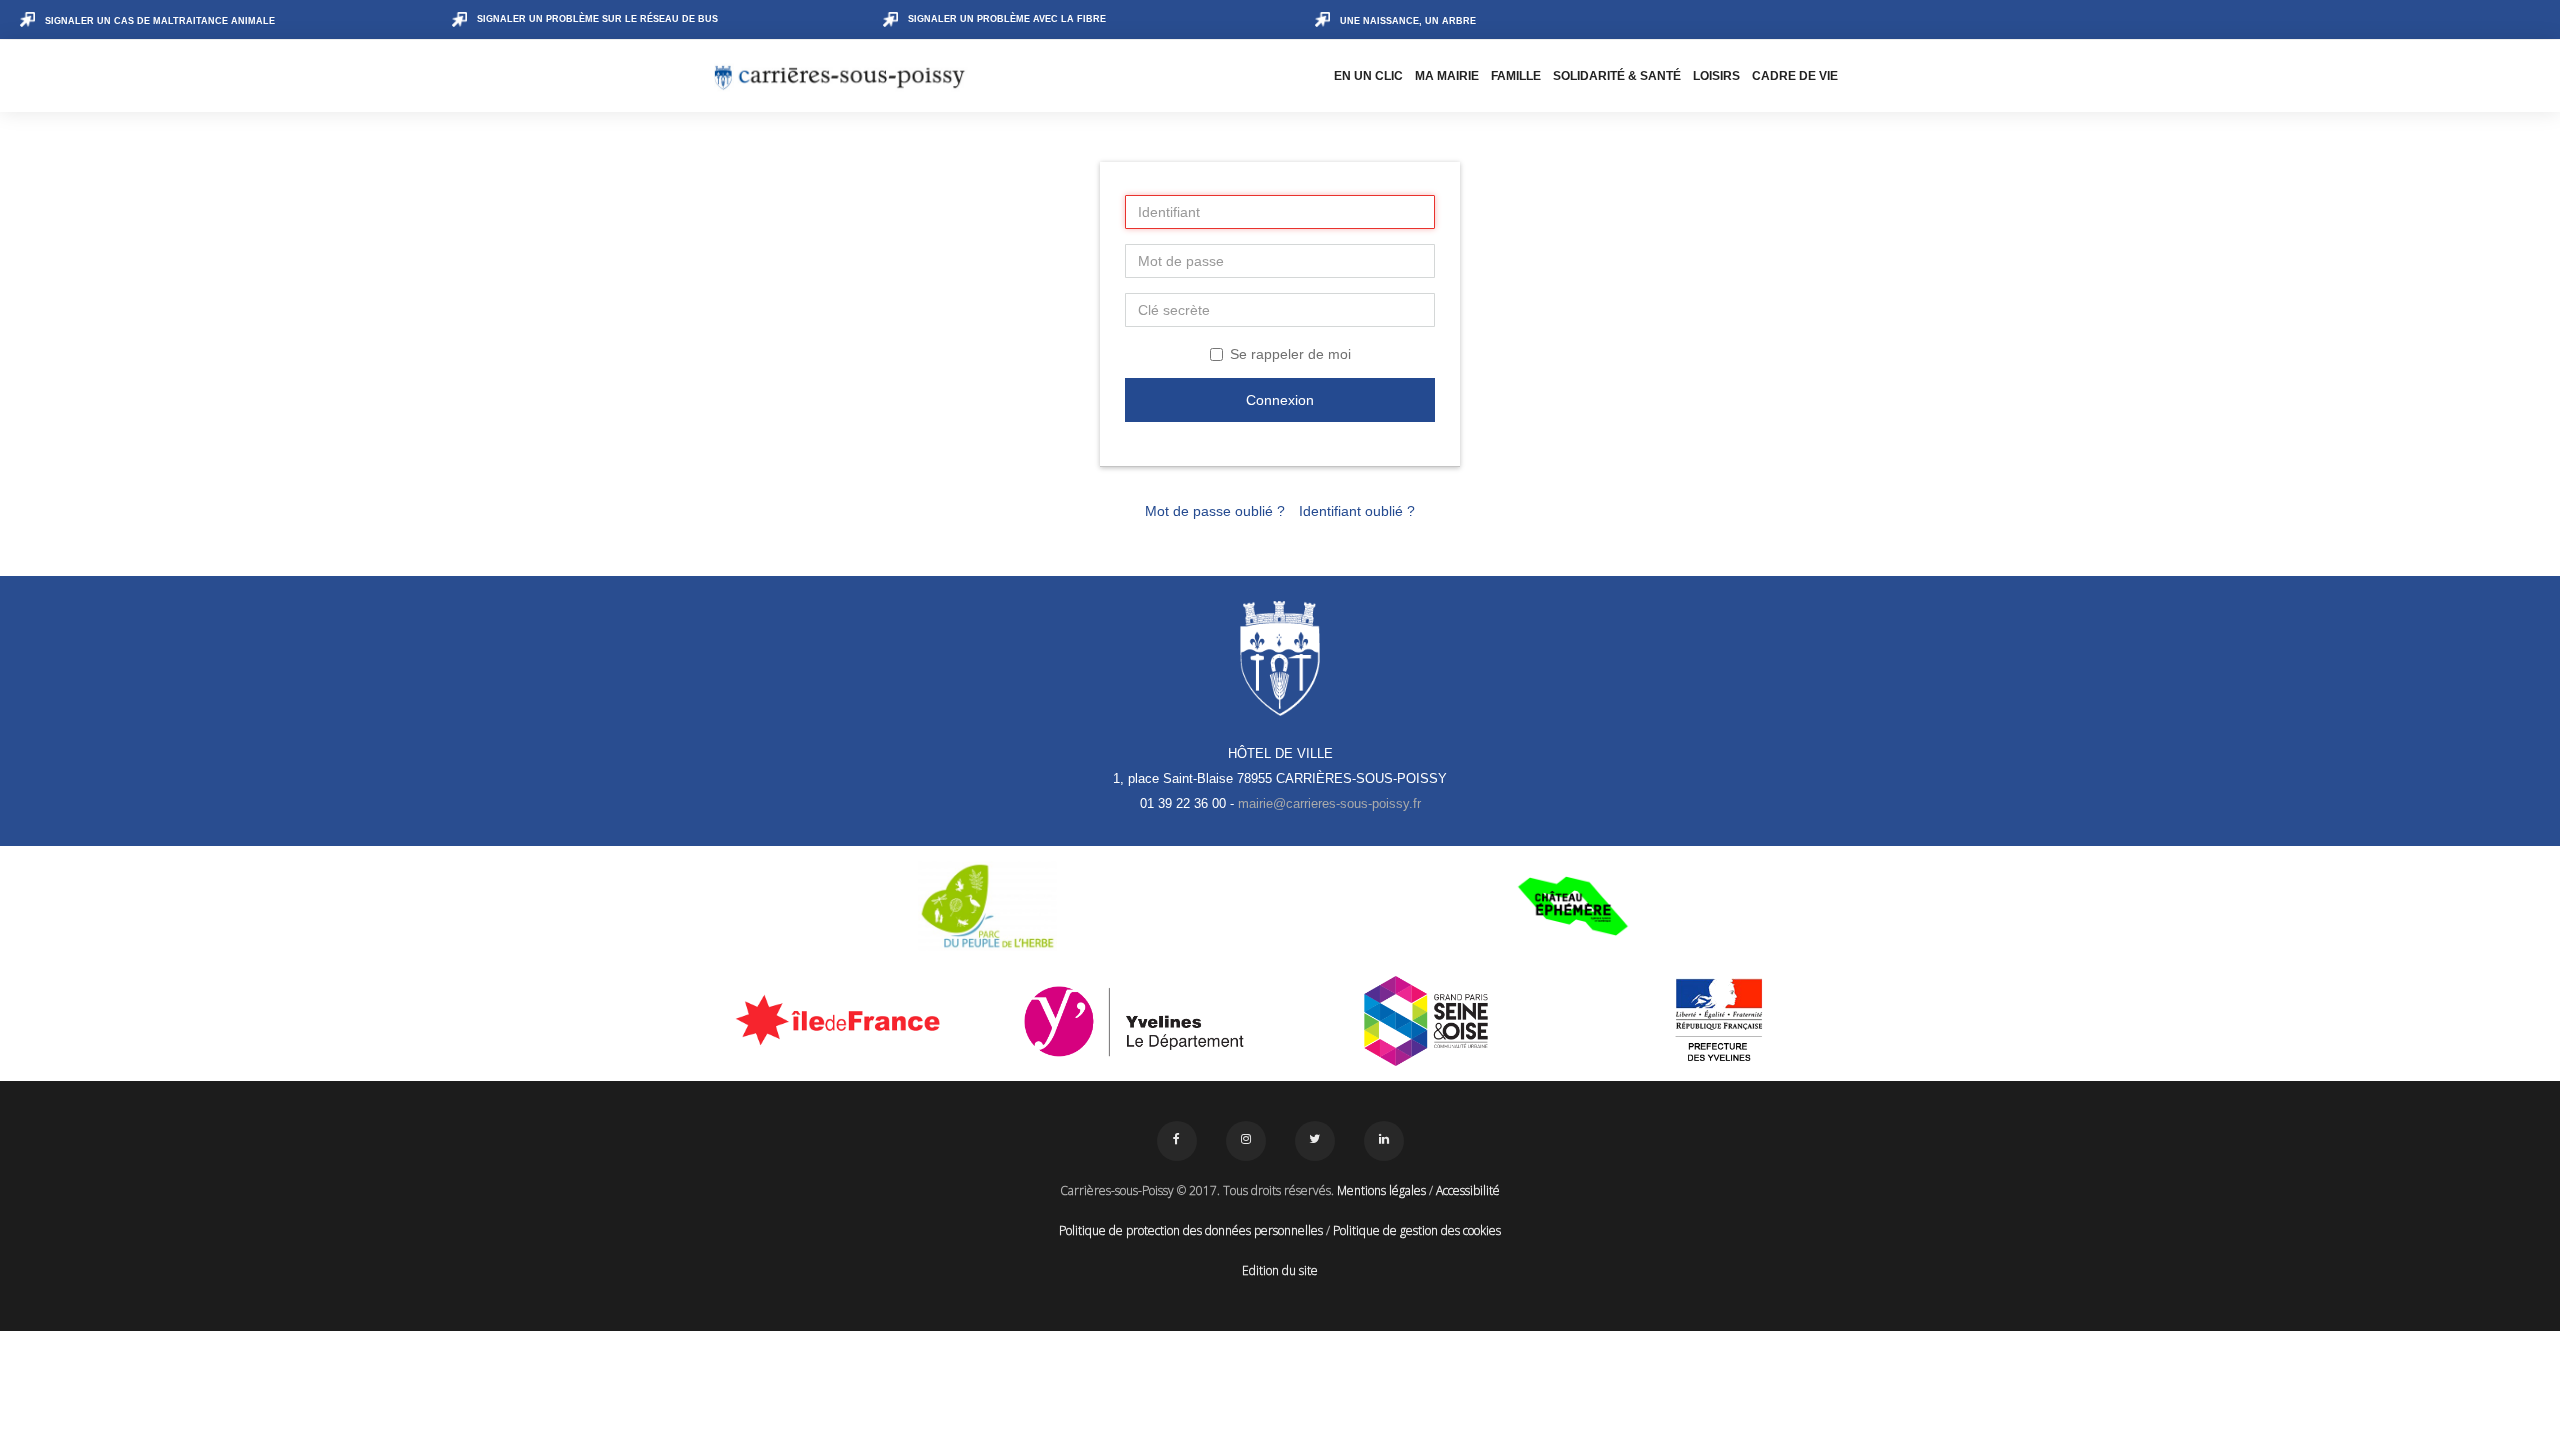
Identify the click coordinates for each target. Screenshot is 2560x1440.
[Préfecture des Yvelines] (1719, 1021)
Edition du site (1280, 1270)
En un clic (1368, 76)
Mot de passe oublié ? (1215, 511)
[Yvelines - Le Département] (1134, 1021)
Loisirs (1716, 76)
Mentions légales (1381, 1190)
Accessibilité (1468, 1190)
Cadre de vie (1795, 76)
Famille (1516, 76)
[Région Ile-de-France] (841, 1019)
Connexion (1280, 400)
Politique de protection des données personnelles (1191, 1230)
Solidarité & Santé (1617, 76)
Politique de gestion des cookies (1417, 1230)
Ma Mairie (1447, 76)
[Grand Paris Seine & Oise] (1426, 1021)
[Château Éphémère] (1572, 906)
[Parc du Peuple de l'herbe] (987, 906)
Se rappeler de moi (1290, 354)
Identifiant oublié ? (1357, 511)
